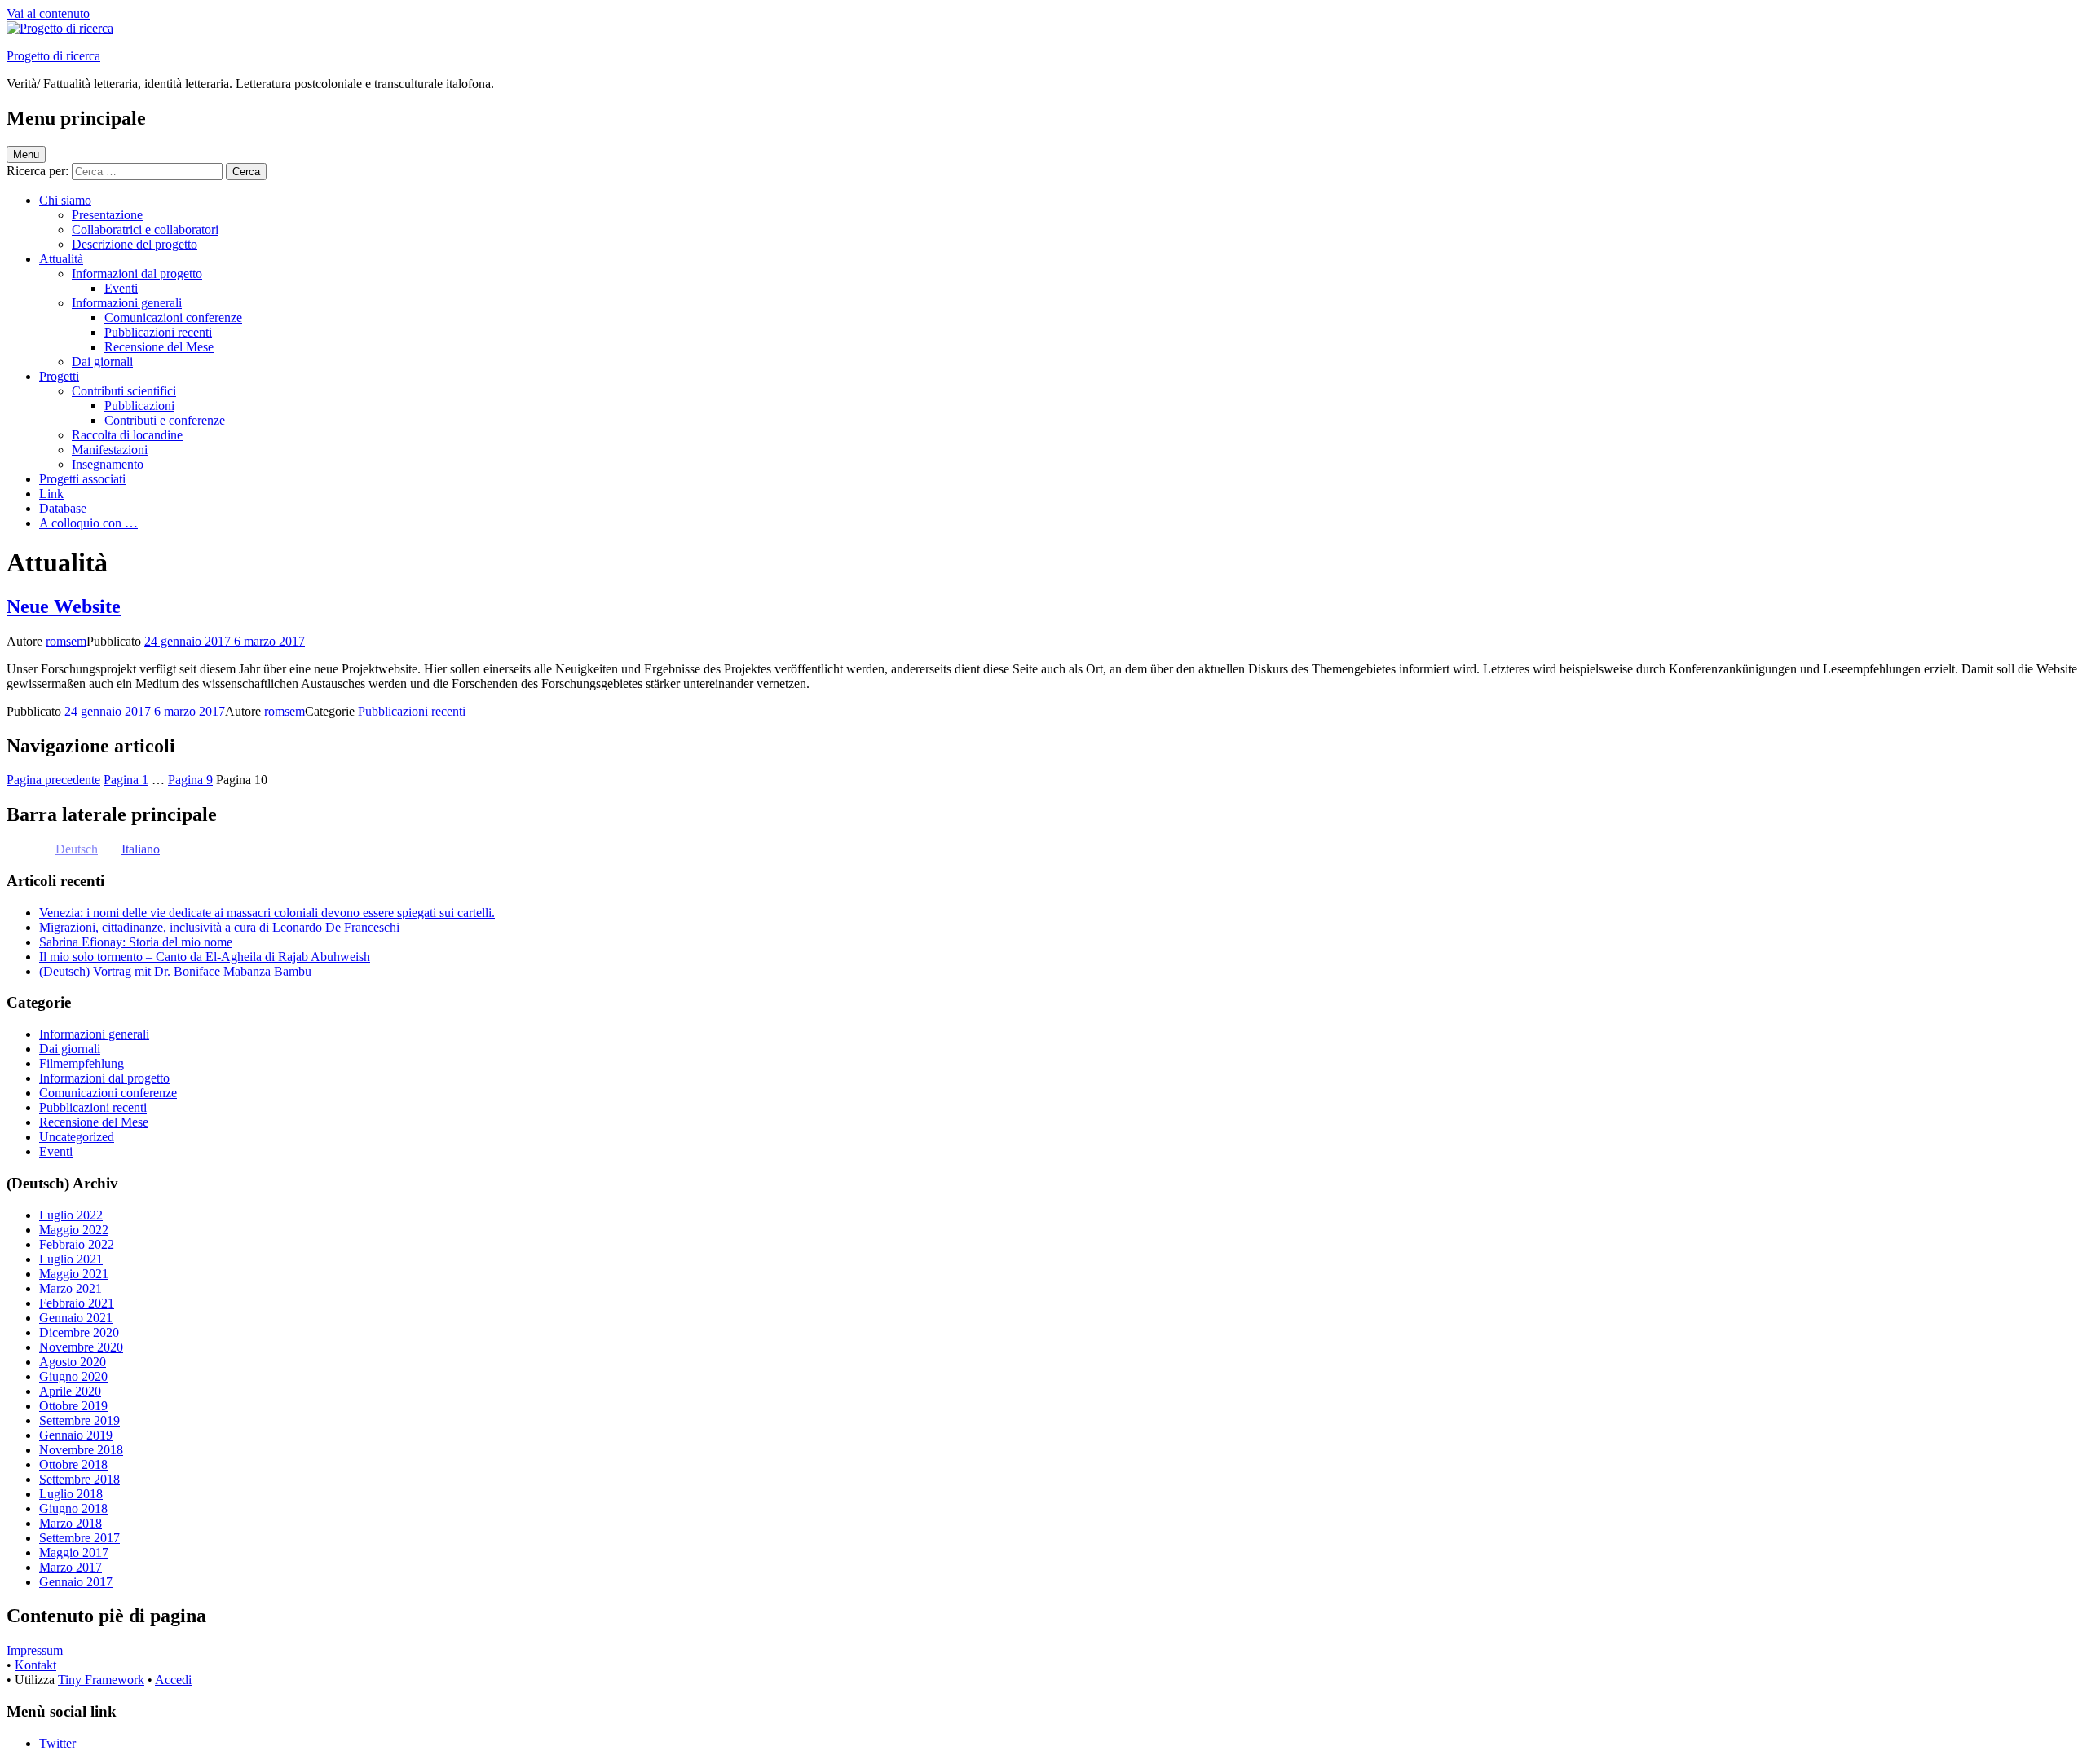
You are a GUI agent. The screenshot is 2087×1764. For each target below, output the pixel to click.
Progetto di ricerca (53, 56)
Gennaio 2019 (76, 1435)
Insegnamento (108, 464)
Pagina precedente (53, 780)
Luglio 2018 (71, 1494)
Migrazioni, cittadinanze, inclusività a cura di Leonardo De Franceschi (219, 927)
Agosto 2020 (73, 1362)
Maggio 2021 (74, 1274)
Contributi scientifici (124, 391)
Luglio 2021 (71, 1259)
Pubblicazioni (139, 406)
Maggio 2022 (74, 1230)
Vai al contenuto (48, 13)
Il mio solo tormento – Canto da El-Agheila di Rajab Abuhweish (205, 957)
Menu (26, 154)
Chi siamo (65, 200)
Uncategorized (77, 1137)
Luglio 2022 (71, 1215)
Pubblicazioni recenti (158, 332)
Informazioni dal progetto (137, 273)
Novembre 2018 (81, 1450)
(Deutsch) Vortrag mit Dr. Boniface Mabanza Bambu (175, 971)
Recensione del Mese (159, 347)
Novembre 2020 (81, 1347)
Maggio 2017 (74, 1552)
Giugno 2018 (73, 1508)
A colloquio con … (88, 523)
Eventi (121, 288)
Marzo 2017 (71, 1567)
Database (63, 508)
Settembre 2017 (79, 1538)
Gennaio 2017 (76, 1582)
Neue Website (64, 606)
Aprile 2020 (70, 1391)
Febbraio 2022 (77, 1244)
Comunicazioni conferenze (173, 318)
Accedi (173, 1680)
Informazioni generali (127, 303)
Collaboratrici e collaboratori (145, 229)
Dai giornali (102, 362)
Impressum (35, 1650)
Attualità (61, 259)
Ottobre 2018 (73, 1464)
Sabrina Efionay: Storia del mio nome (136, 942)
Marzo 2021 (71, 1288)
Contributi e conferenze (165, 420)
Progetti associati (82, 479)
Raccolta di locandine (127, 435)
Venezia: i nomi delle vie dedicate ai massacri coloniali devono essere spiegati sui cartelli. (267, 913)
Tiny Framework (101, 1680)
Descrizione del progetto (135, 244)
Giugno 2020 (73, 1376)
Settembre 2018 (79, 1479)
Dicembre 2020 (79, 1332)
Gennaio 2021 (76, 1318)
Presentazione (107, 215)
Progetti (59, 376)
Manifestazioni (110, 450)
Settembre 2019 (79, 1420)
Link (51, 494)
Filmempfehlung (82, 1063)
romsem (66, 641)
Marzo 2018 (71, 1523)
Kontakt (35, 1665)
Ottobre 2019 (73, 1406)
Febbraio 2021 (77, 1303)
